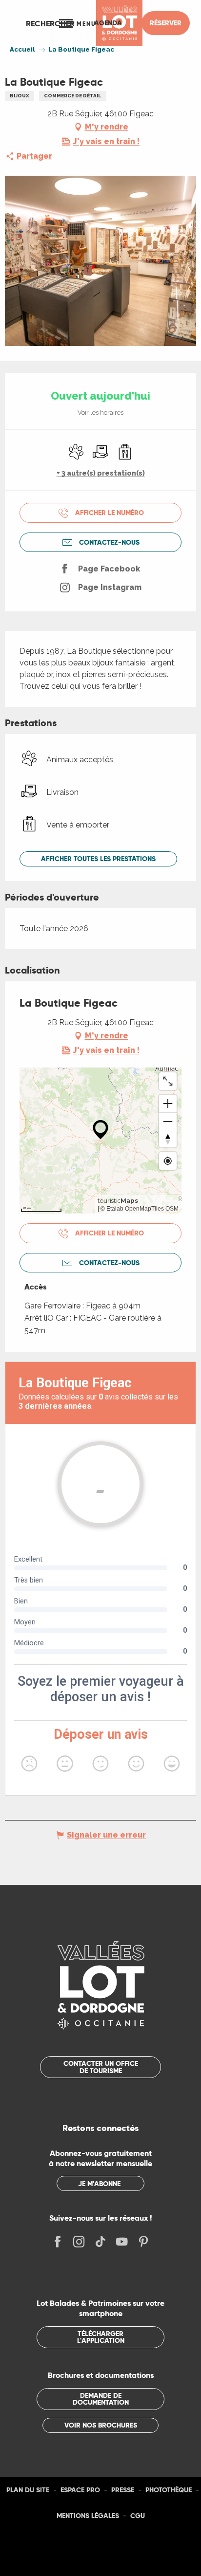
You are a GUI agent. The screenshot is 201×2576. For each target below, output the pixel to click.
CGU (138, 2516)
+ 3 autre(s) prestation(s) (101, 473)
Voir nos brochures (101, 2425)
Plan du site (28, 2490)
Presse (123, 2490)
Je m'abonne (99, 2184)
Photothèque (169, 2490)
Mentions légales (88, 2516)
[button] (50, 23)
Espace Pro (80, 2490)
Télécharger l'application (101, 2337)
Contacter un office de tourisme (101, 2067)
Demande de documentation (101, 2399)
